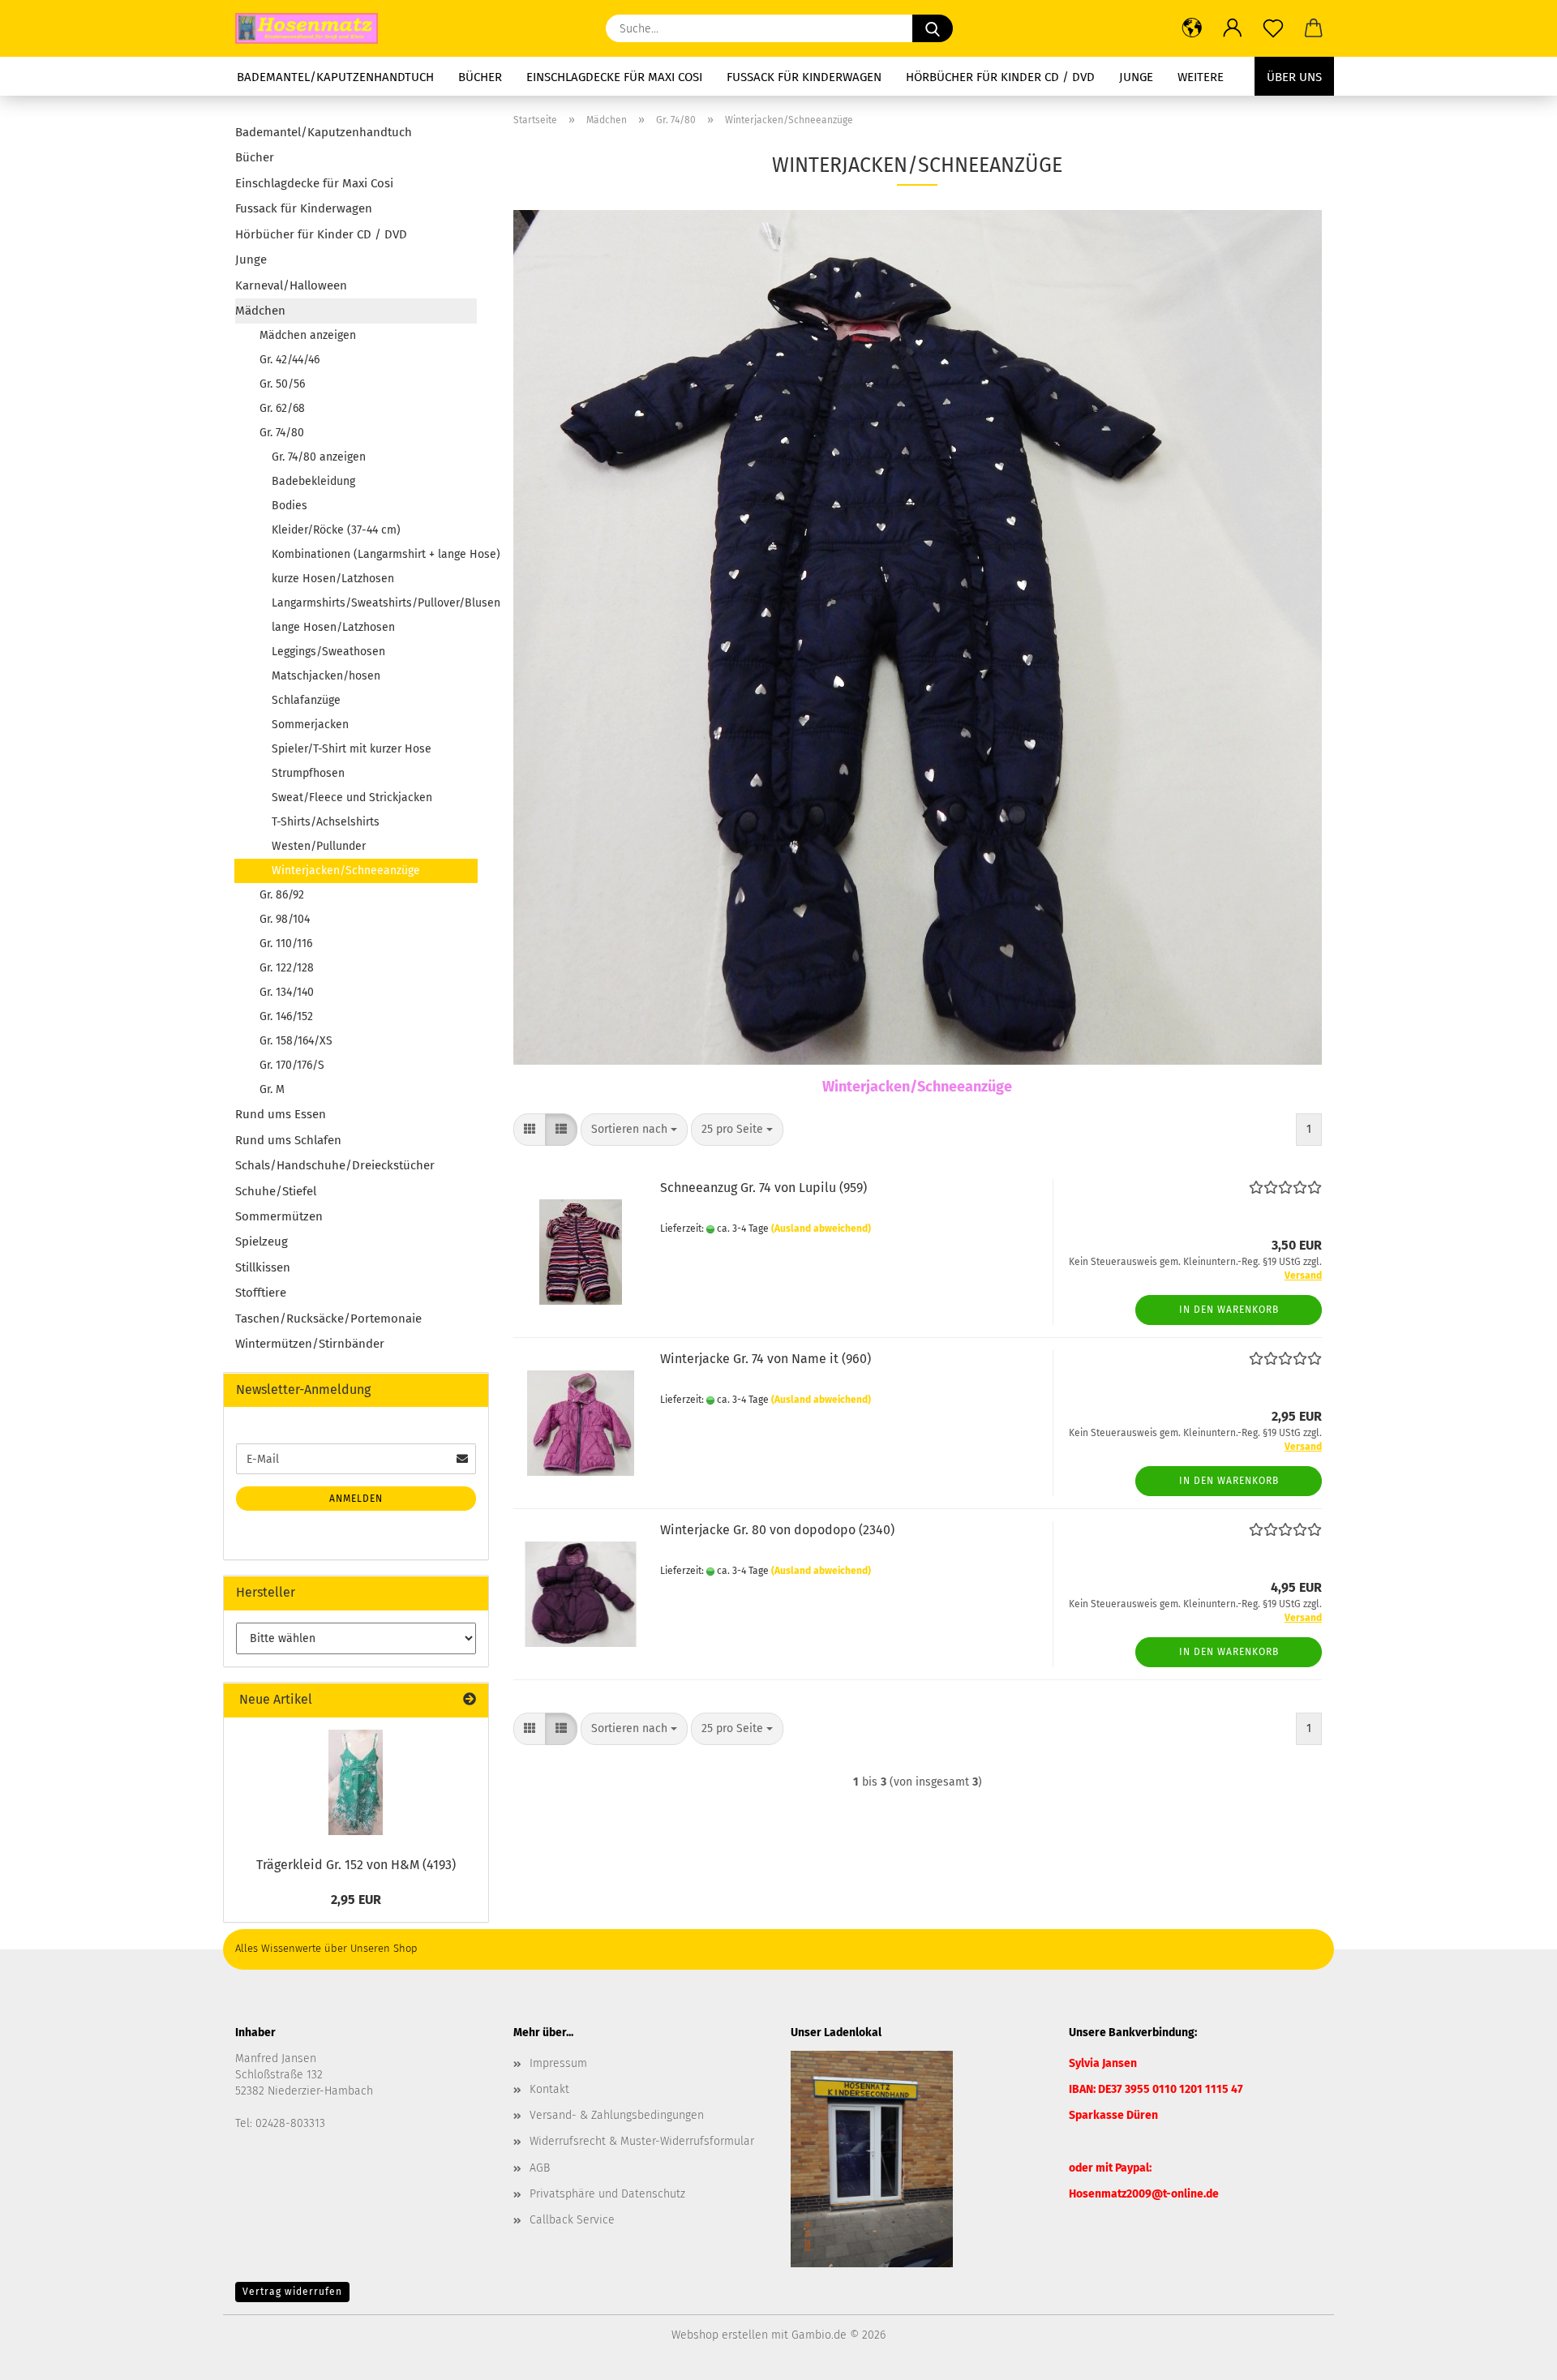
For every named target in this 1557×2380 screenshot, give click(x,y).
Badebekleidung (313, 481)
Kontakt (549, 2089)
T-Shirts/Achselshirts (326, 822)
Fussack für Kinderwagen (804, 77)
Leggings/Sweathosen (328, 652)
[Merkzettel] (1273, 28)
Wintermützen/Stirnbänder (310, 1344)
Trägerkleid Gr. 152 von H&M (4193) (356, 1865)
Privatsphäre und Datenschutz (607, 2194)
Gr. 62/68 (282, 408)
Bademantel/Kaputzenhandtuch (335, 77)
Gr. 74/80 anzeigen (319, 457)
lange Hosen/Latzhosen (333, 627)
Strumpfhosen (308, 773)
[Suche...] (933, 28)
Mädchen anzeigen (308, 335)
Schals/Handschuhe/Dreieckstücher (335, 1165)
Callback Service (572, 2220)
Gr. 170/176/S (292, 1065)
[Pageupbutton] (1512, 2356)
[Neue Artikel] (470, 1700)
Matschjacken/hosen (326, 676)
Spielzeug (262, 1241)
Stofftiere (261, 1293)
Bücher (480, 77)
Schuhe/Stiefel (276, 1191)
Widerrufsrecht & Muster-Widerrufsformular (642, 2141)
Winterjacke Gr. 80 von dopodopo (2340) (777, 1530)
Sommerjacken (310, 725)
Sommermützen (279, 1216)
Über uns (1294, 77)
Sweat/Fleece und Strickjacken (352, 798)
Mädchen (260, 311)
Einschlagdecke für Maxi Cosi (614, 77)
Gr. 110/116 (286, 943)
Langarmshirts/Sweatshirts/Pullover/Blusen (374, 603)
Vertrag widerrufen (292, 2292)
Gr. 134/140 (287, 992)
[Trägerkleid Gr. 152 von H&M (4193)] (356, 1782)
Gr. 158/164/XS (296, 1041)
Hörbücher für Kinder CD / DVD (1000, 77)
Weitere (1201, 77)
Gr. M (272, 1089)
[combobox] (634, 1130)
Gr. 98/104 (285, 919)
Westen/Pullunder (319, 846)
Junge (1136, 77)
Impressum (558, 2063)
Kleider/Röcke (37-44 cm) (336, 530)
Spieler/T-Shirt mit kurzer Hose (352, 749)
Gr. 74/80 (282, 433)
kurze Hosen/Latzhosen (333, 579)
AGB (540, 2168)
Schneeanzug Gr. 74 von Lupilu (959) (763, 1188)
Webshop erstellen (720, 2335)
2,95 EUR (356, 1900)
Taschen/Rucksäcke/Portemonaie (328, 1319)
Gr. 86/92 (282, 895)
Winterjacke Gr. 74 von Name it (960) (766, 1359)
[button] (1192, 28)
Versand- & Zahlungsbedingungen (617, 2115)
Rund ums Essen (281, 1114)
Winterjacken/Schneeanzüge (346, 871)
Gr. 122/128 (287, 968)
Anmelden (356, 1499)
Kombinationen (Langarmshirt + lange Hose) (374, 554)
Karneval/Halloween (291, 285)
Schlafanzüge (306, 700)
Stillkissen (263, 1267)
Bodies (290, 506)
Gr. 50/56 (282, 384)
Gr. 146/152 (286, 1016)
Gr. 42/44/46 (290, 360)
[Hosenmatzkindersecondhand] (313, 28)
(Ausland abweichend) (821, 1229)
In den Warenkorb (1229, 1310)
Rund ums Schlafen (288, 1140)
